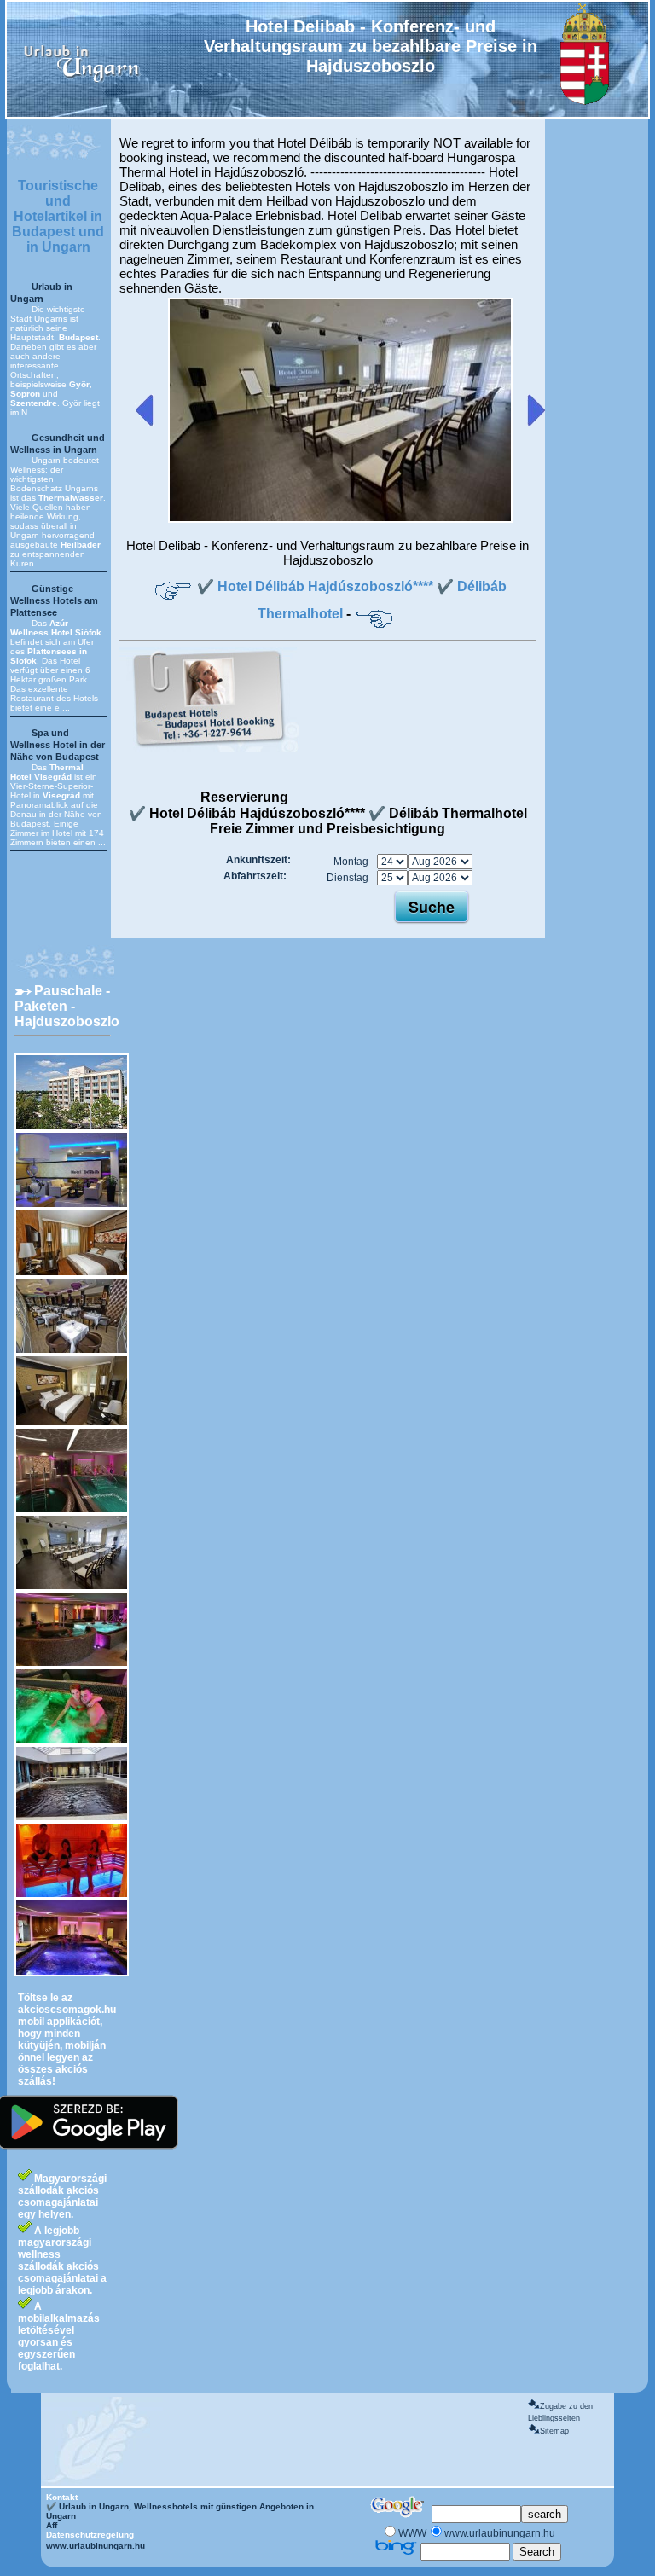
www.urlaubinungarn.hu (96, 2546)
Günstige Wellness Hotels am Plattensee (54, 600)
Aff (52, 2525)
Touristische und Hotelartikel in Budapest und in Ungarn (58, 216)
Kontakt (62, 2497)
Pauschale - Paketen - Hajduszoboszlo (67, 1006)
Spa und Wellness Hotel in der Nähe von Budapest (58, 745)
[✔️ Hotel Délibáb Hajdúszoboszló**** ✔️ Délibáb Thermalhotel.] (340, 519)
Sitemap (554, 2431)
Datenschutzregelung (90, 2535)
